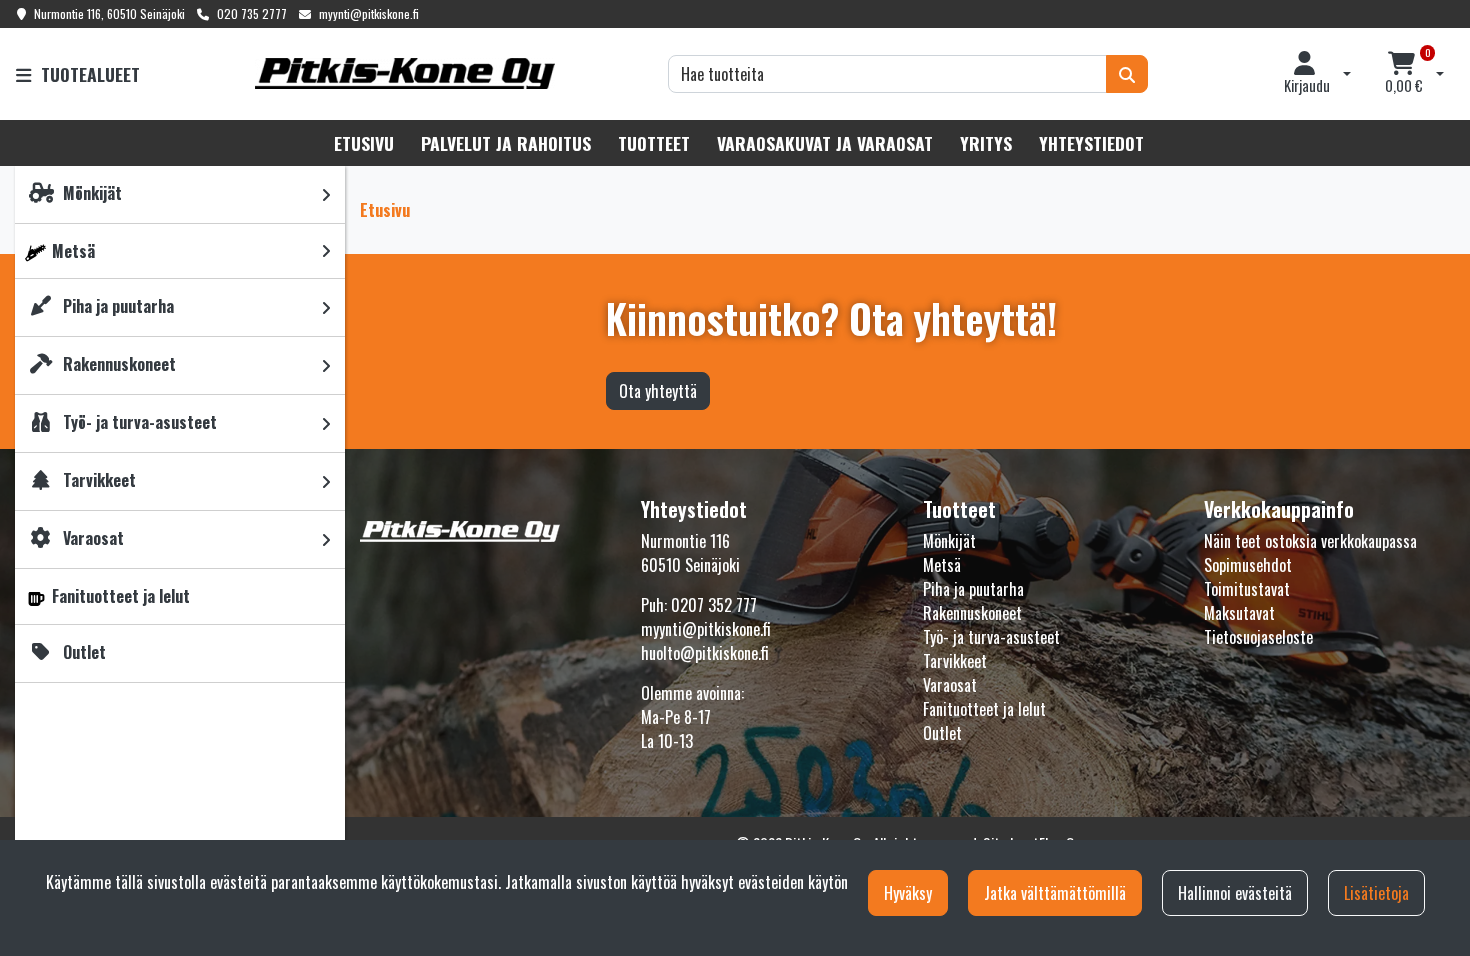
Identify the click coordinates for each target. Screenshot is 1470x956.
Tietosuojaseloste (1258, 637)
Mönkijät (949, 541)
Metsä (942, 565)
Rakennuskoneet (972, 613)
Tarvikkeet (955, 661)
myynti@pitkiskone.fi (369, 13)
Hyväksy (908, 893)
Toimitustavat (1247, 589)
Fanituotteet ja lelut (984, 709)
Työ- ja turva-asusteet (991, 637)
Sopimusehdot (1248, 565)
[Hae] (1127, 74)
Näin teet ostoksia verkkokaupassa (1310, 541)
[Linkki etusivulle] (405, 73)
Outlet (942, 733)
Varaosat (950, 685)
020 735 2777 (252, 13)
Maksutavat (1239, 613)
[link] (326, 194)
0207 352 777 (714, 605)
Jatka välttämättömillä (1055, 893)
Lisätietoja (1376, 893)
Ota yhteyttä (658, 391)
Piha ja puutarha (973, 589)
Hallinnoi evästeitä (1235, 893)
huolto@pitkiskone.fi (705, 653)
